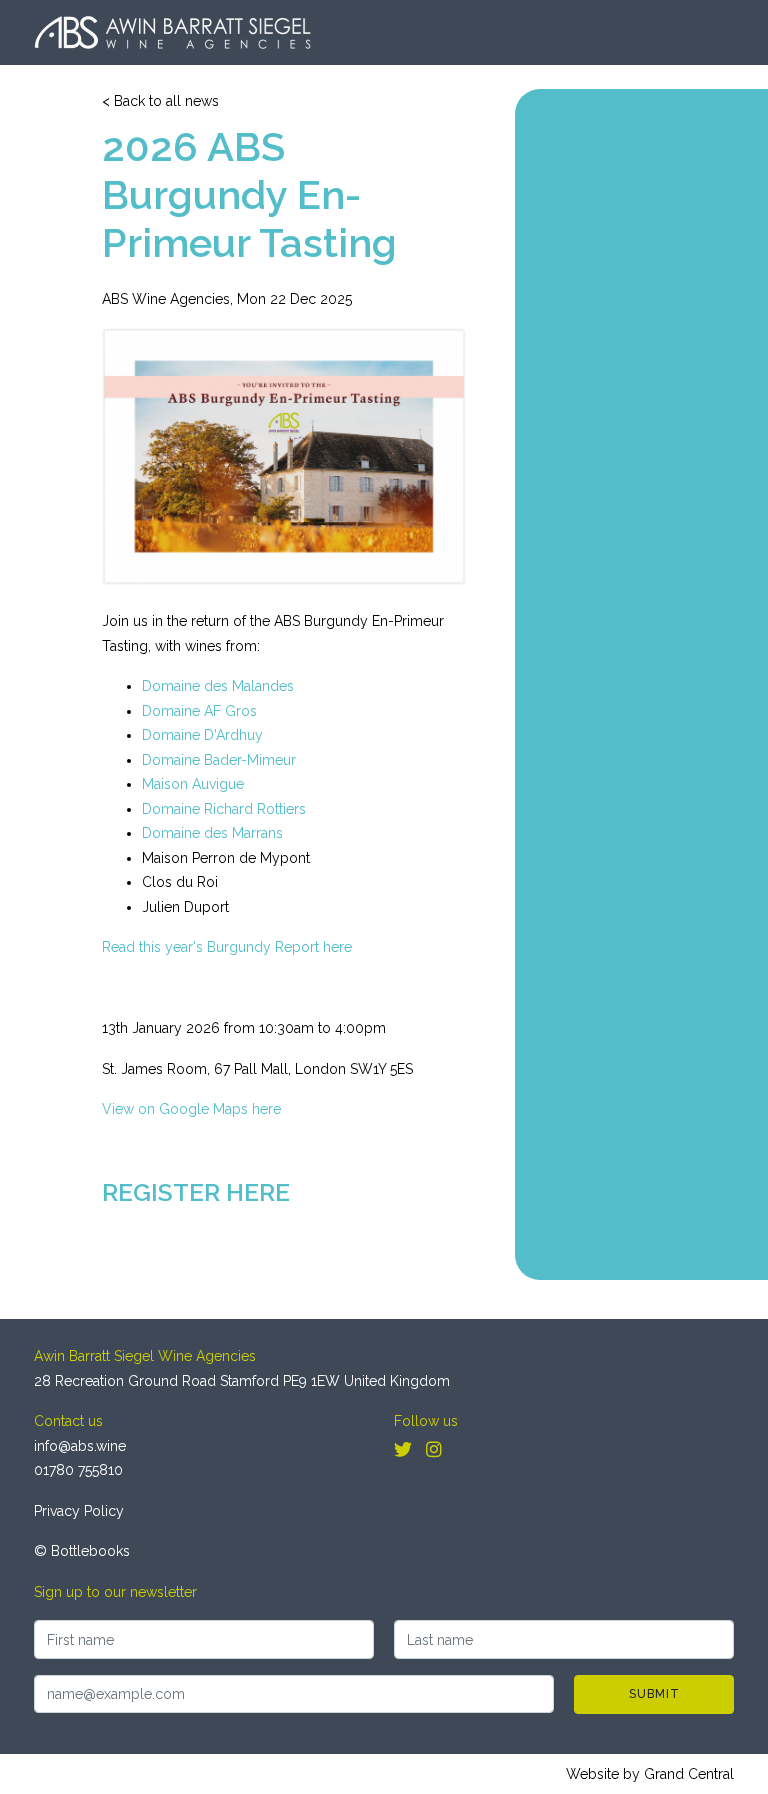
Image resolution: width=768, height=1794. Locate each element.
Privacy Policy (79, 1511)
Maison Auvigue (193, 784)
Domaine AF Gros (199, 711)
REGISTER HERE (196, 1192)
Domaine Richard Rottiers (224, 809)
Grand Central (689, 1774)
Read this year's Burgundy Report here (227, 947)
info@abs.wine (80, 1446)
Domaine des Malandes (218, 686)
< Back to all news (160, 101)
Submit (654, 1694)
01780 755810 (78, 1470)
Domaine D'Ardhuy (202, 735)
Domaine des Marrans (212, 833)
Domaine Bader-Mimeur (219, 760)
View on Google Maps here (191, 1109)
